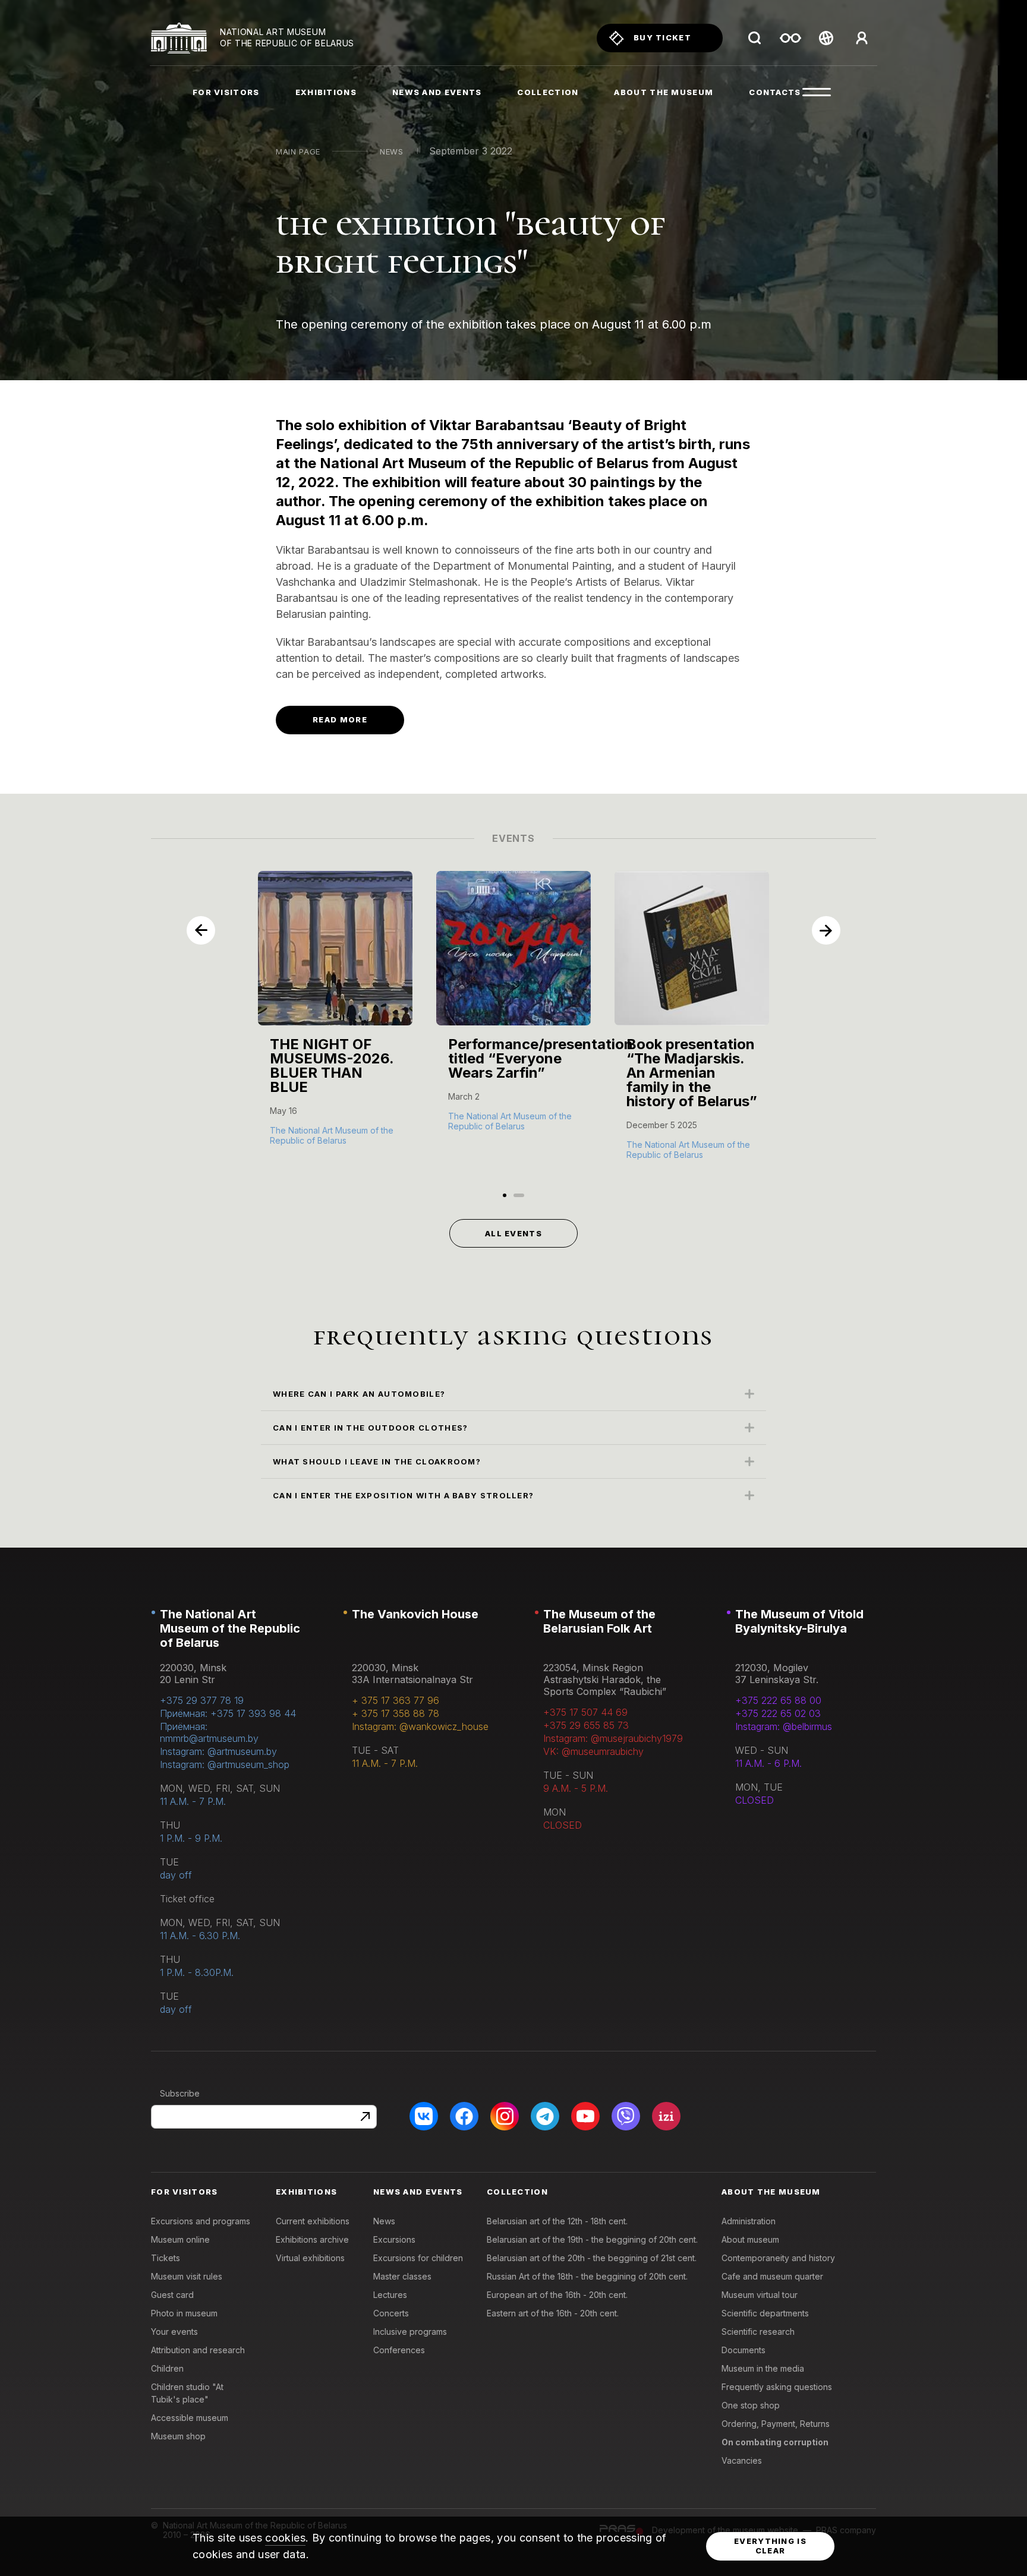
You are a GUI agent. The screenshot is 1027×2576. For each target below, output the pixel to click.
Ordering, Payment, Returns (776, 2424)
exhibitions (326, 92)
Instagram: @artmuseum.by (218, 1751)
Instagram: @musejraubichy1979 (613, 1738)
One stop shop (751, 2405)
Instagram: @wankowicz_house (420, 1726)
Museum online (180, 2239)
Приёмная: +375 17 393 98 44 (228, 1713)
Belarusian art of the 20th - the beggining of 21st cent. (592, 2258)
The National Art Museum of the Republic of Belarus (230, 1628)
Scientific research (758, 2332)
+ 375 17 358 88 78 (396, 1713)
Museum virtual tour (760, 2295)
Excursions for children (418, 2258)
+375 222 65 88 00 (778, 1700)
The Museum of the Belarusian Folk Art (599, 1621)
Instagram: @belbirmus (784, 1726)
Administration (749, 2221)
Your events (174, 2332)
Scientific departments (765, 2313)
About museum (750, 2239)
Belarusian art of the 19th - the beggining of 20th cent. (592, 2239)
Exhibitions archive (312, 2239)
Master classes (402, 2276)
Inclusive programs (410, 2332)
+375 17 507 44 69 (585, 1712)
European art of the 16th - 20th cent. (557, 2295)
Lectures (390, 2295)
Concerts (391, 2313)
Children (167, 2368)
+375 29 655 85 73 (586, 1725)
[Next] (826, 930)
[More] (335, 1020)
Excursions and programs (201, 2221)
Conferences (399, 2350)
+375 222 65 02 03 (778, 1713)
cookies (285, 2538)
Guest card (172, 2295)
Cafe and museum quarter (772, 2276)
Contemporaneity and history (778, 2258)
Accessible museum (190, 2418)
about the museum (664, 92)
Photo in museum (184, 2313)
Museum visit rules (187, 2276)
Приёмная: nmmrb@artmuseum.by (209, 1732)
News (392, 151)
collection (548, 92)
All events (513, 1233)
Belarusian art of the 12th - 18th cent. (557, 2221)
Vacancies (742, 2460)
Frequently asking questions (777, 2387)
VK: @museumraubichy (593, 1751)
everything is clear (770, 2546)
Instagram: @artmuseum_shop (225, 1764)
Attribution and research (198, 2350)
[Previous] (201, 930)
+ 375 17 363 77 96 (396, 1700)
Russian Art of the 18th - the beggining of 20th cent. (587, 2276)
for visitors (226, 92)
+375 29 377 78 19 (202, 1700)
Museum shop (178, 2436)
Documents (744, 2350)
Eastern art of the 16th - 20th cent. (553, 2313)
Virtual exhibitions (310, 2258)
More (283, 1139)
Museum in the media (763, 2368)
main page (298, 151)
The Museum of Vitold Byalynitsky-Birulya (799, 1621)
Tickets (166, 2258)
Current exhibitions (313, 2221)
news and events (437, 92)
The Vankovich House (415, 1614)
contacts (775, 92)
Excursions (394, 2239)
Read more (340, 719)
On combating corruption (775, 2442)
